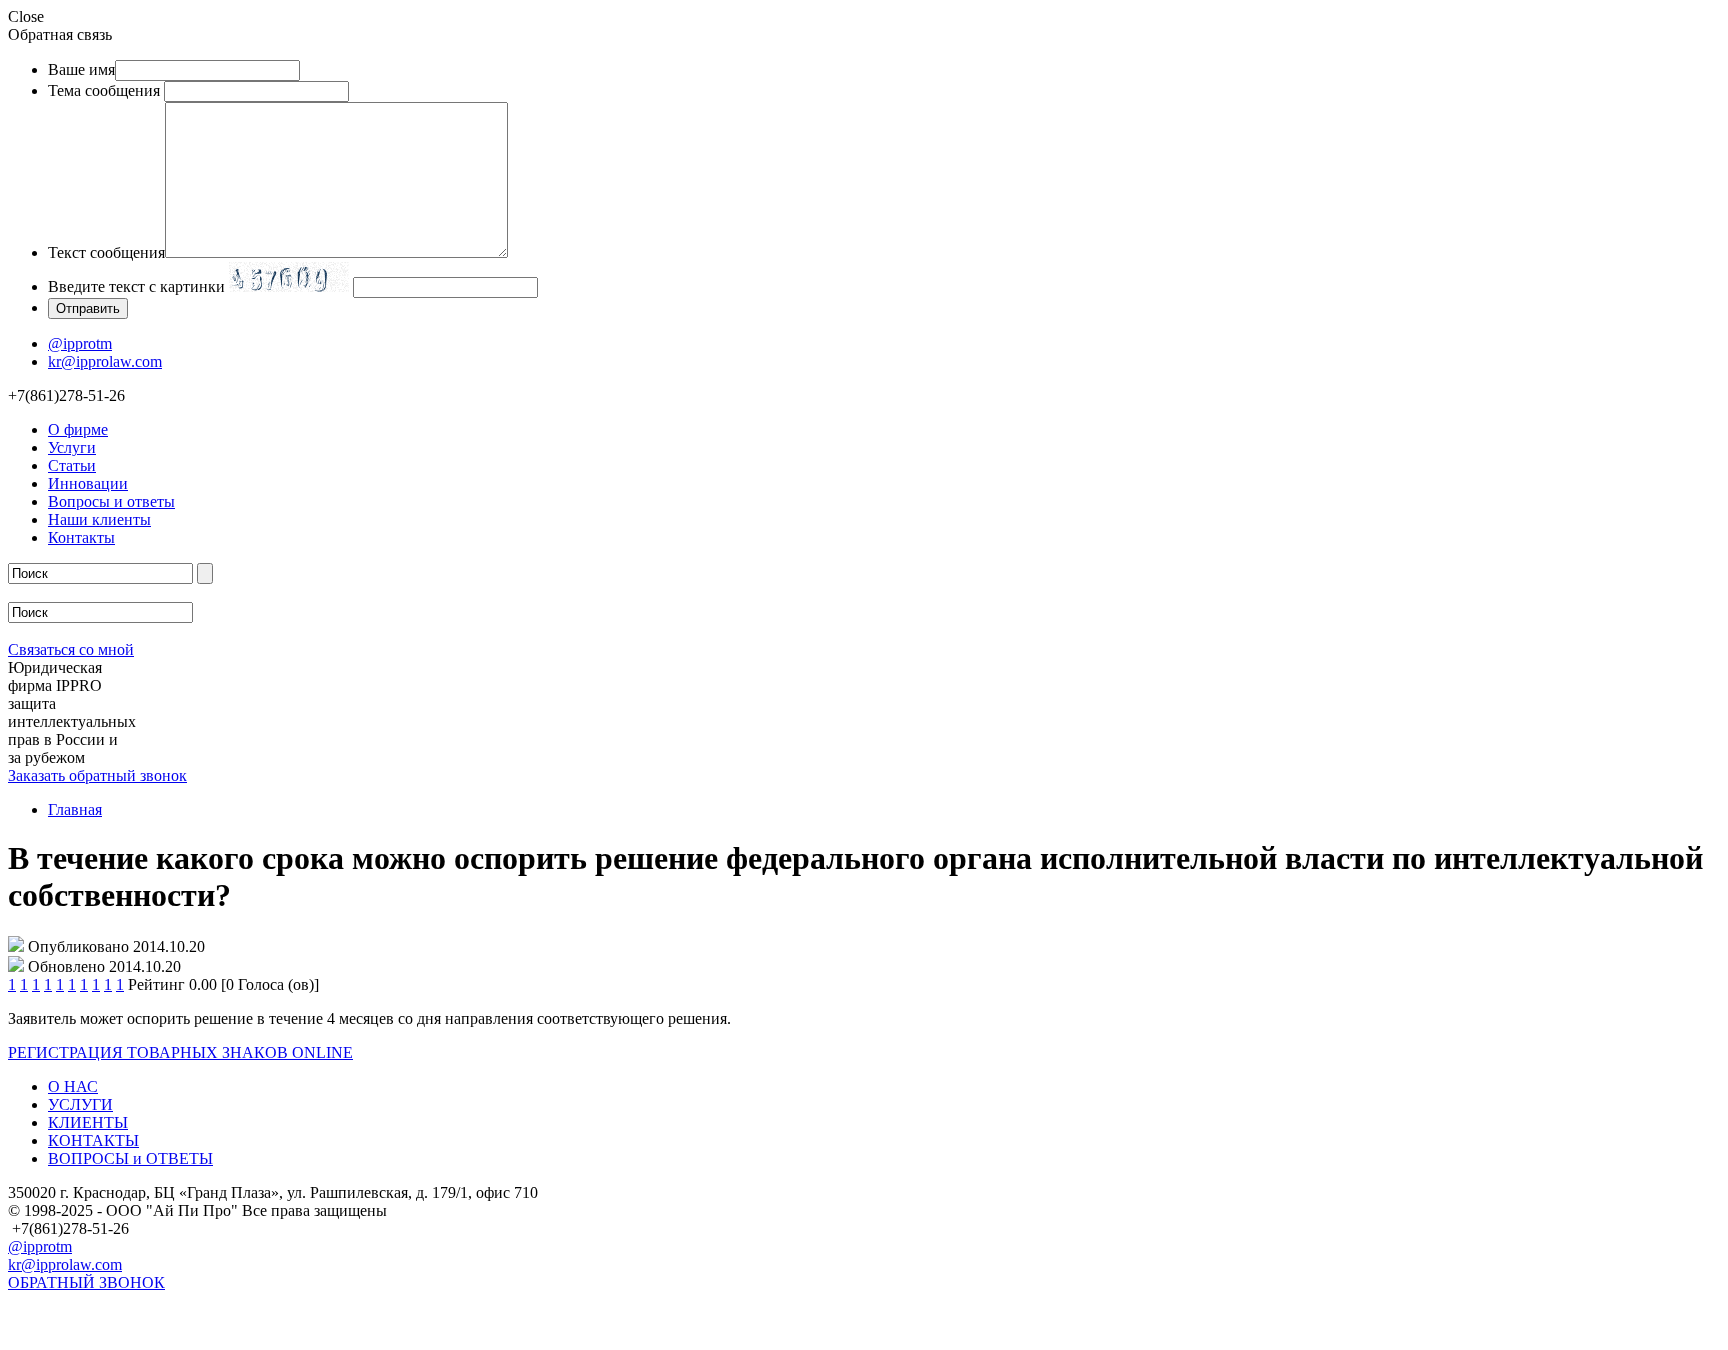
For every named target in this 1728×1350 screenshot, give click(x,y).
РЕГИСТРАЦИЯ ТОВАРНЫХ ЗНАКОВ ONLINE (180, 1052)
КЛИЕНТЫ (88, 1122)
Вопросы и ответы (111, 501)
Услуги (72, 447)
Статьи (72, 465)
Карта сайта (48, 1307)
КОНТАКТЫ (93, 1140)
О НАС (73, 1086)
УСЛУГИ (80, 1104)
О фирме (78, 429)
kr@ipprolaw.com (105, 361)
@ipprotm (80, 343)
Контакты (81, 537)
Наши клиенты (99, 519)
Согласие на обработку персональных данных (165, 1332)
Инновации (88, 483)
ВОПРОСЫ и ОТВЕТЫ (130, 1158)
